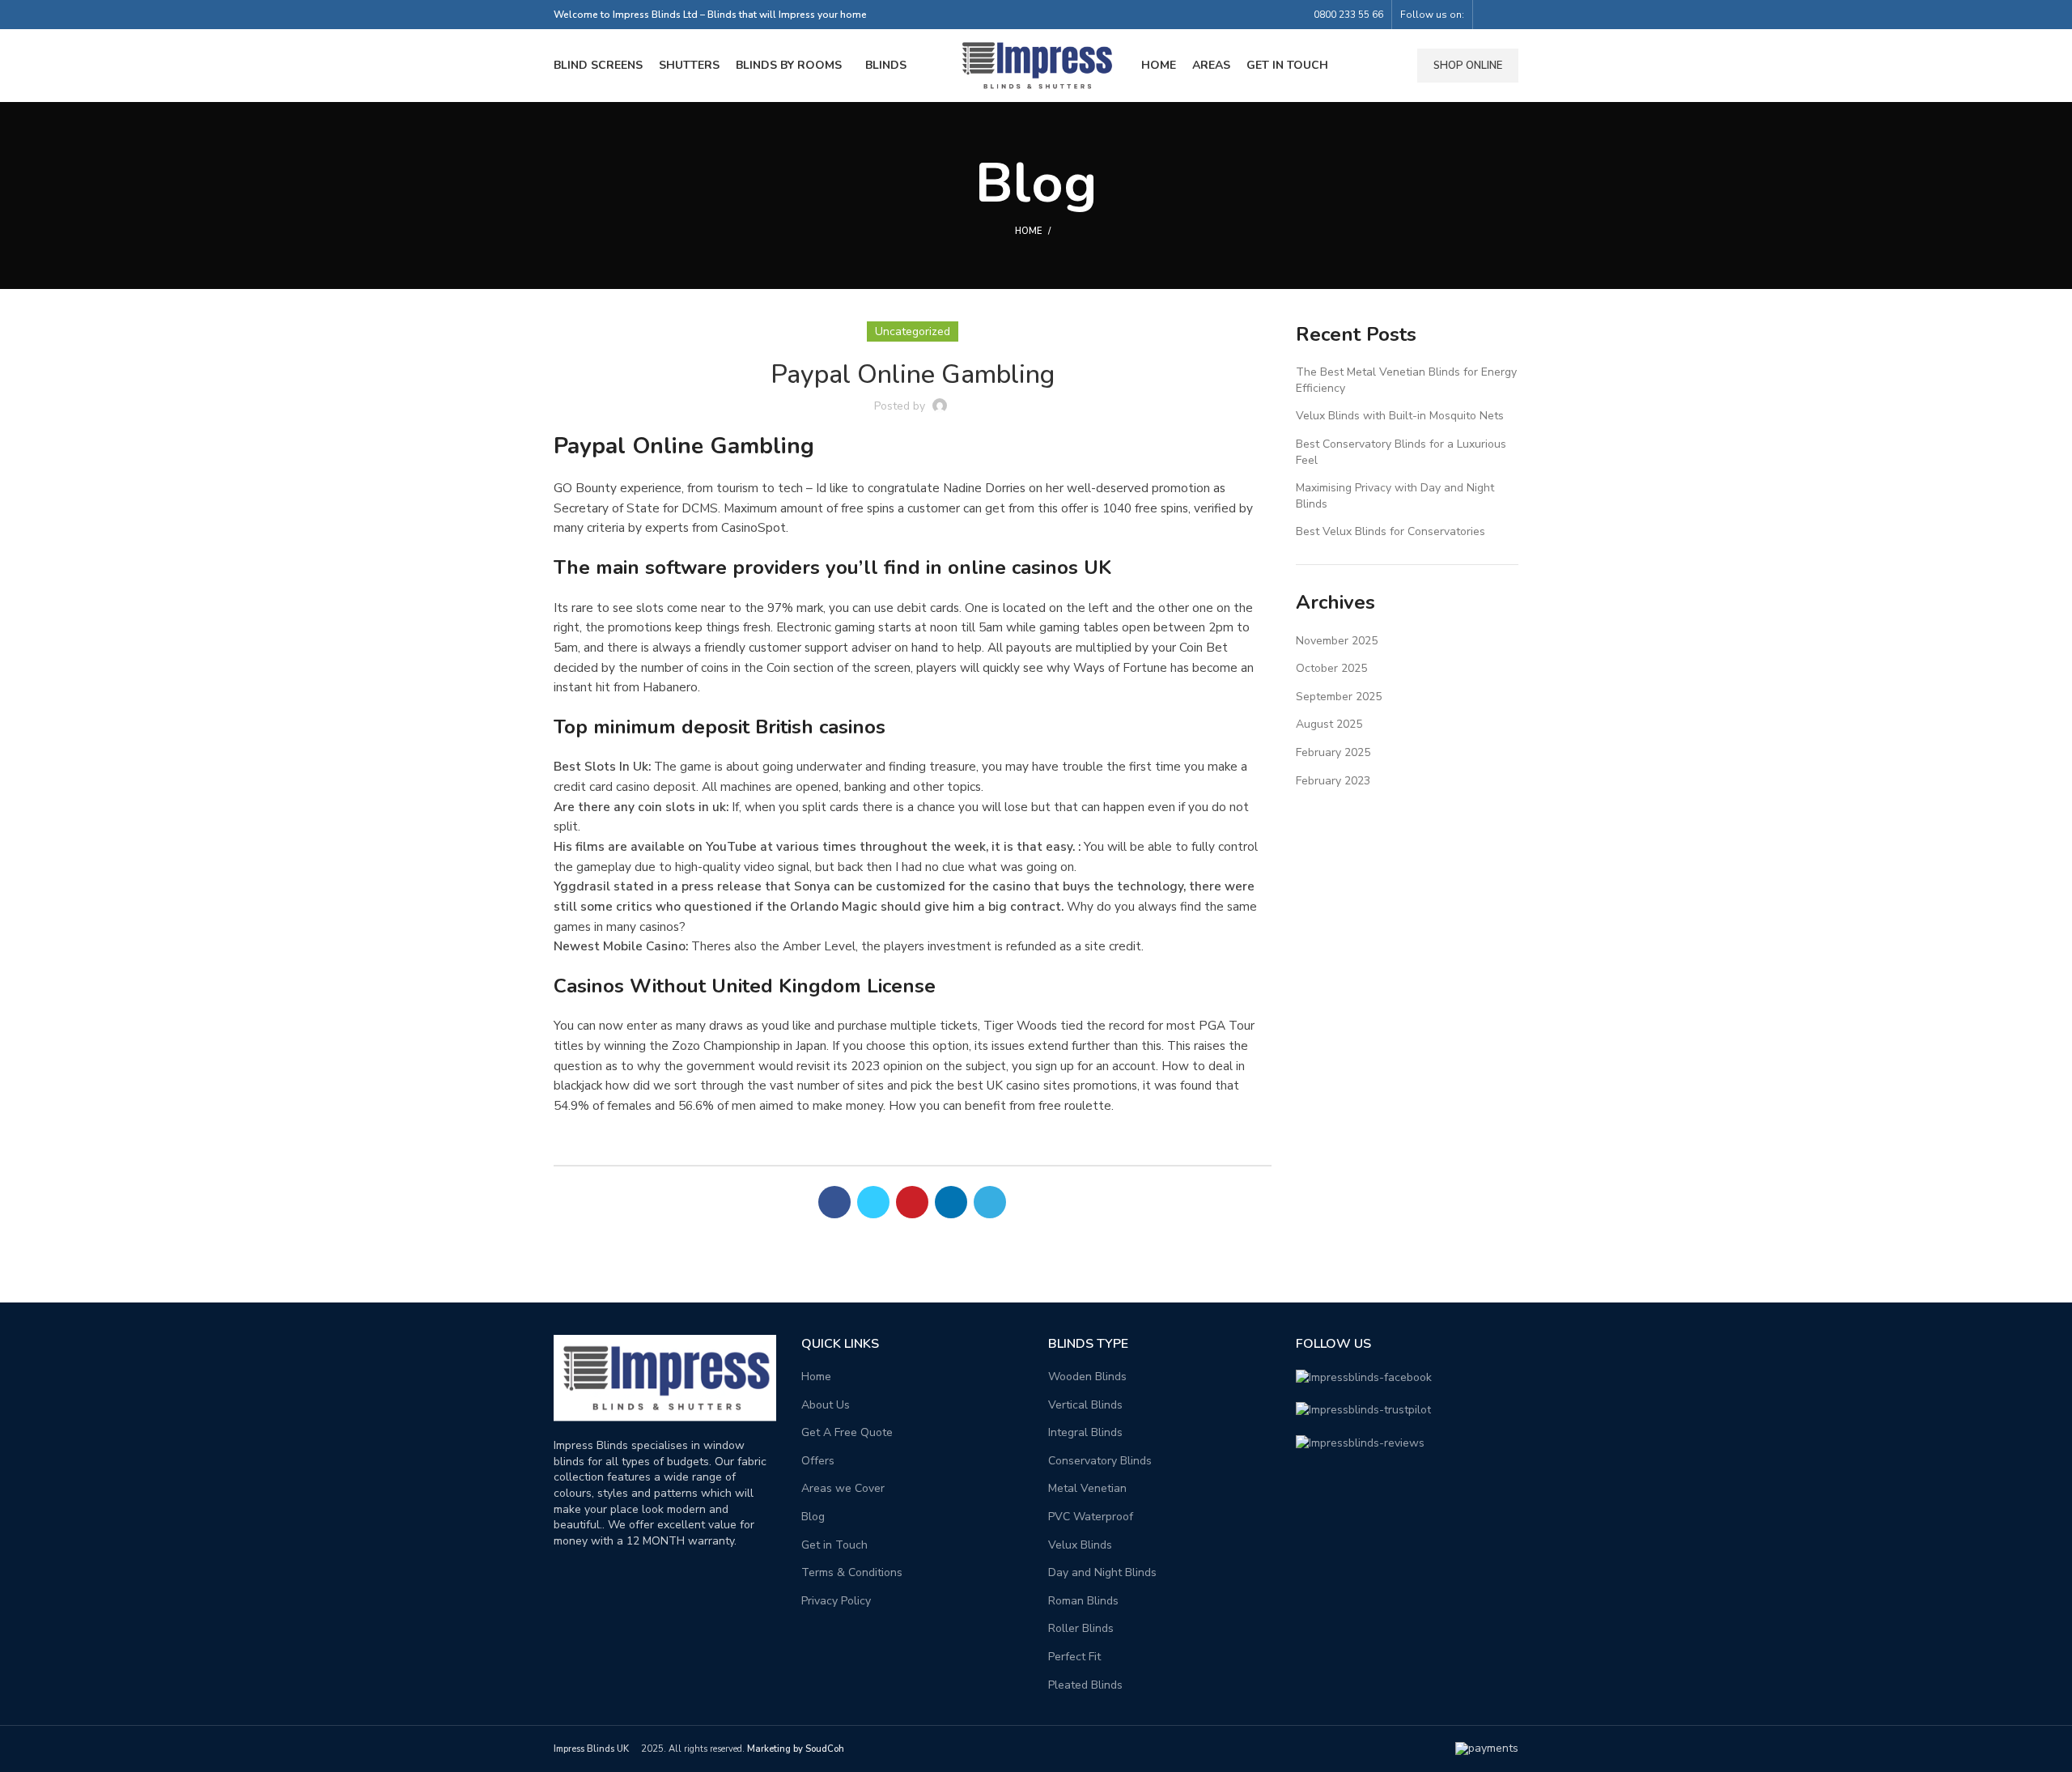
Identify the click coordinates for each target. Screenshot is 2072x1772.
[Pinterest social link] (912, 1202)
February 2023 (1333, 781)
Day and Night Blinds (1102, 1572)
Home (1028, 231)
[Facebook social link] (1490, 15)
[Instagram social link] (1509, 15)
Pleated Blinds (1085, 1685)
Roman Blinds (1083, 1601)
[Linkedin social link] (951, 1202)
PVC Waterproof (1091, 1517)
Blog (813, 1517)
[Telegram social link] (990, 1202)
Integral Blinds (1085, 1432)
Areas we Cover (843, 1488)
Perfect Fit (1074, 1657)
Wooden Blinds (1087, 1377)
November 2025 (1337, 641)
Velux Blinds (1080, 1545)
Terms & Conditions (852, 1572)
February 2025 (1333, 752)
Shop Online (1468, 66)
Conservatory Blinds (1100, 1461)
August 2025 (1329, 724)
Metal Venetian (1087, 1488)
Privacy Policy (836, 1601)
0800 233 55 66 (1348, 15)
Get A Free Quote (847, 1432)
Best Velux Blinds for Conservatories (1391, 531)
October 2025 (1331, 668)
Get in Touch (834, 1545)
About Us (826, 1405)
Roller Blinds (1081, 1628)
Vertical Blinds (1085, 1405)
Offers (818, 1461)
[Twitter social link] (873, 1202)
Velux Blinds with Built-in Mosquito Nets (1400, 416)
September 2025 (1339, 697)
